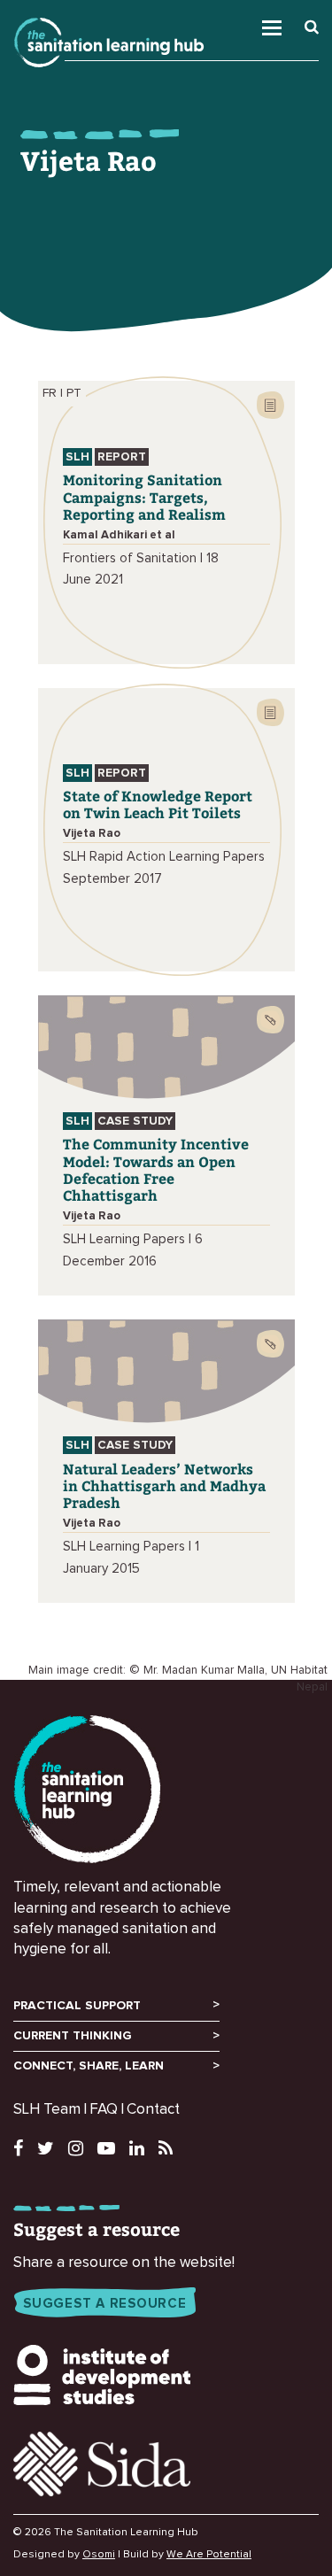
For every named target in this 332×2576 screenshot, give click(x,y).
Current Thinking (73, 2036)
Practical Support (77, 2006)
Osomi (99, 2555)
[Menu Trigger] (297, 23)
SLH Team (47, 2110)
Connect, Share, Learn (89, 2066)
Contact (153, 2110)
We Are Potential (209, 2555)
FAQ (104, 2110)
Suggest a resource (105, 2304)
